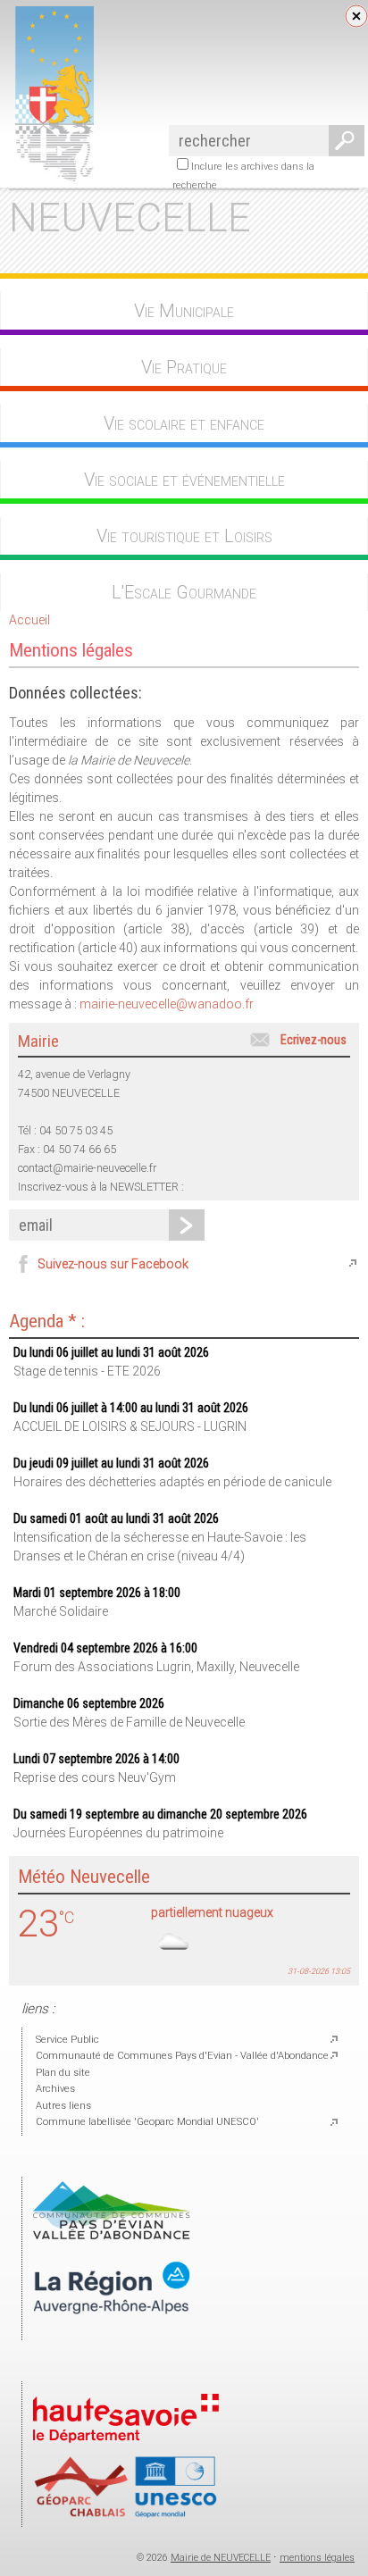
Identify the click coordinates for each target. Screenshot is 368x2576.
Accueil (29, 620)
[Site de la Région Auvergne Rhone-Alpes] (112, 2329)
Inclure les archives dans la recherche (243, 176)
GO (343, 141)
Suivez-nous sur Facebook (113, 1264)
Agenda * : (47, 1321)
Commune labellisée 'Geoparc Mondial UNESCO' (147, 2122)
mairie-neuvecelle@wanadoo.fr (167, 1004)
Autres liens (63, 2106)
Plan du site (63, 2073)
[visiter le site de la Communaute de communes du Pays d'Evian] (112, 2236)
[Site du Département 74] (126, 2448)
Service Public (67, 2040)
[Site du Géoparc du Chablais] (126, 2515)
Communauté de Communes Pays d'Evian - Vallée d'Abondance (182, 2056)
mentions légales (317, 2558)
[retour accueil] (51, 179)
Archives (55, 2089)
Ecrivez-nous (314, 1040)
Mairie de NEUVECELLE (221, 2558)
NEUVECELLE (130, 217)
